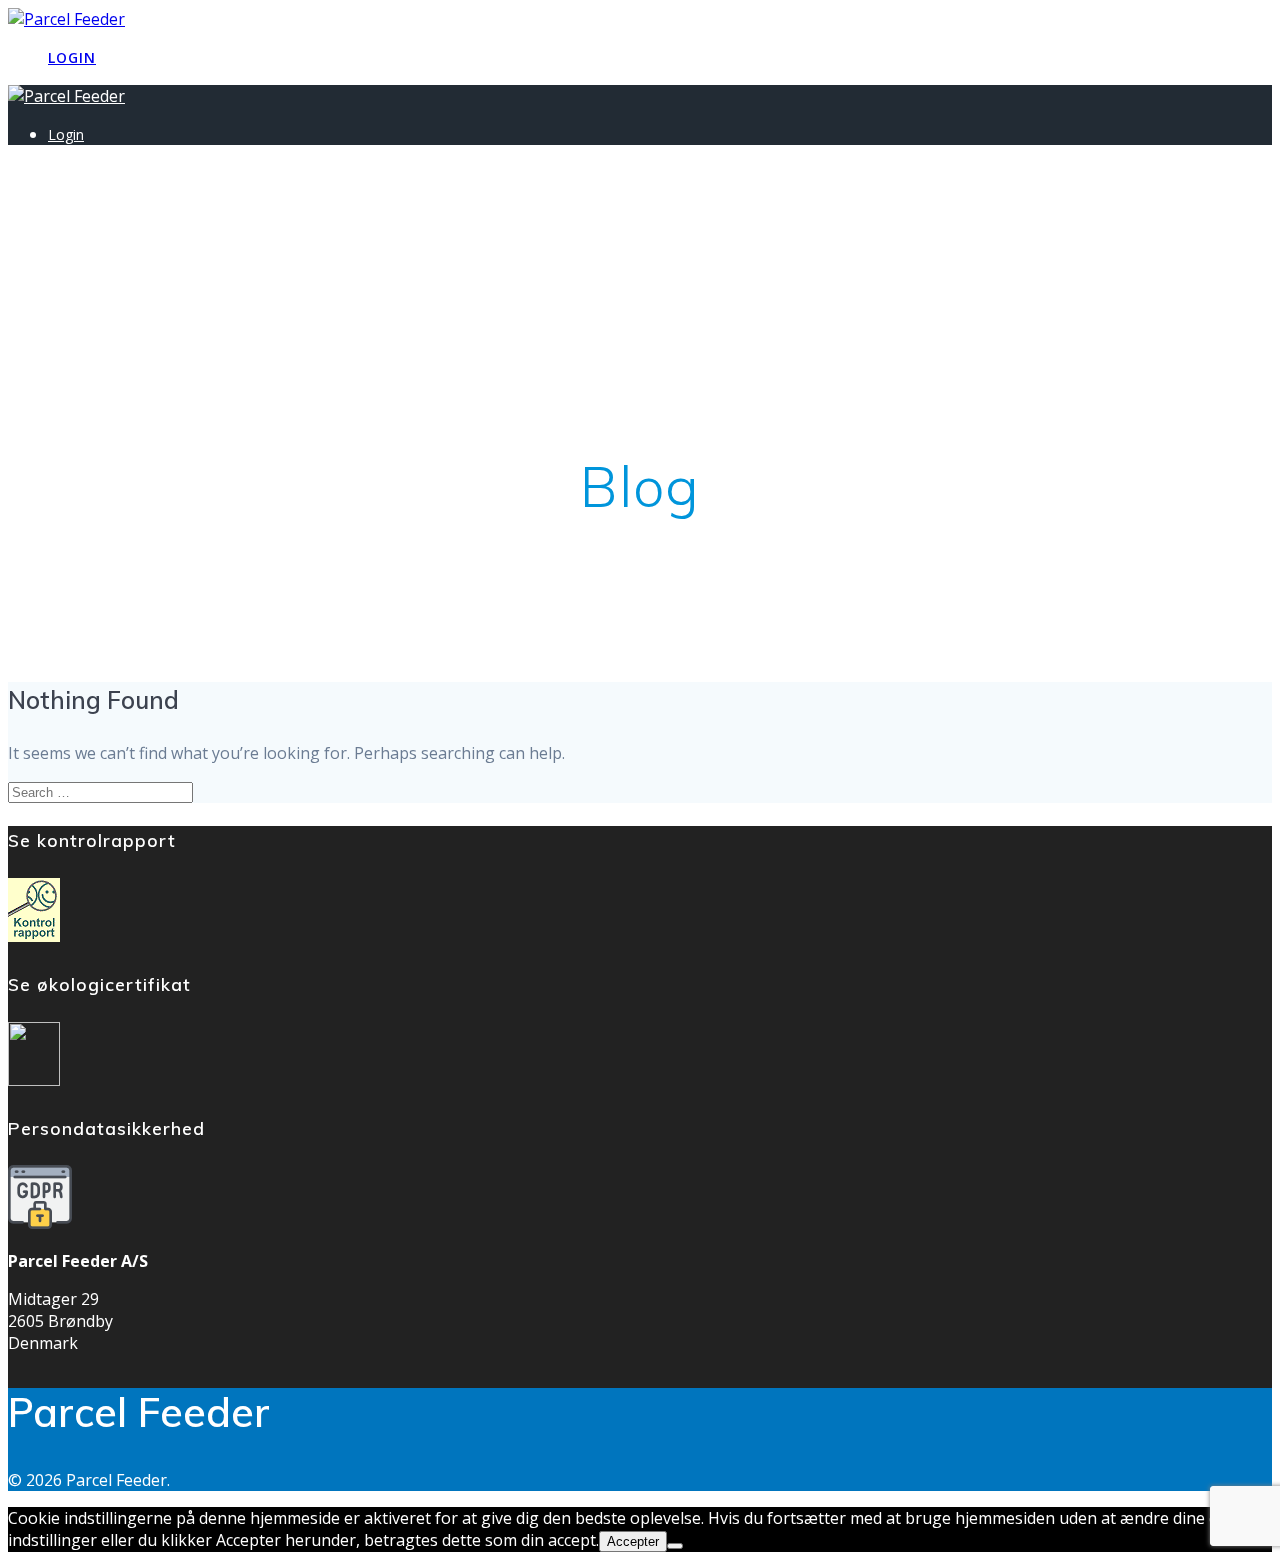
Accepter (633, 1541)
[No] (675, 1546)
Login (72, 57)
